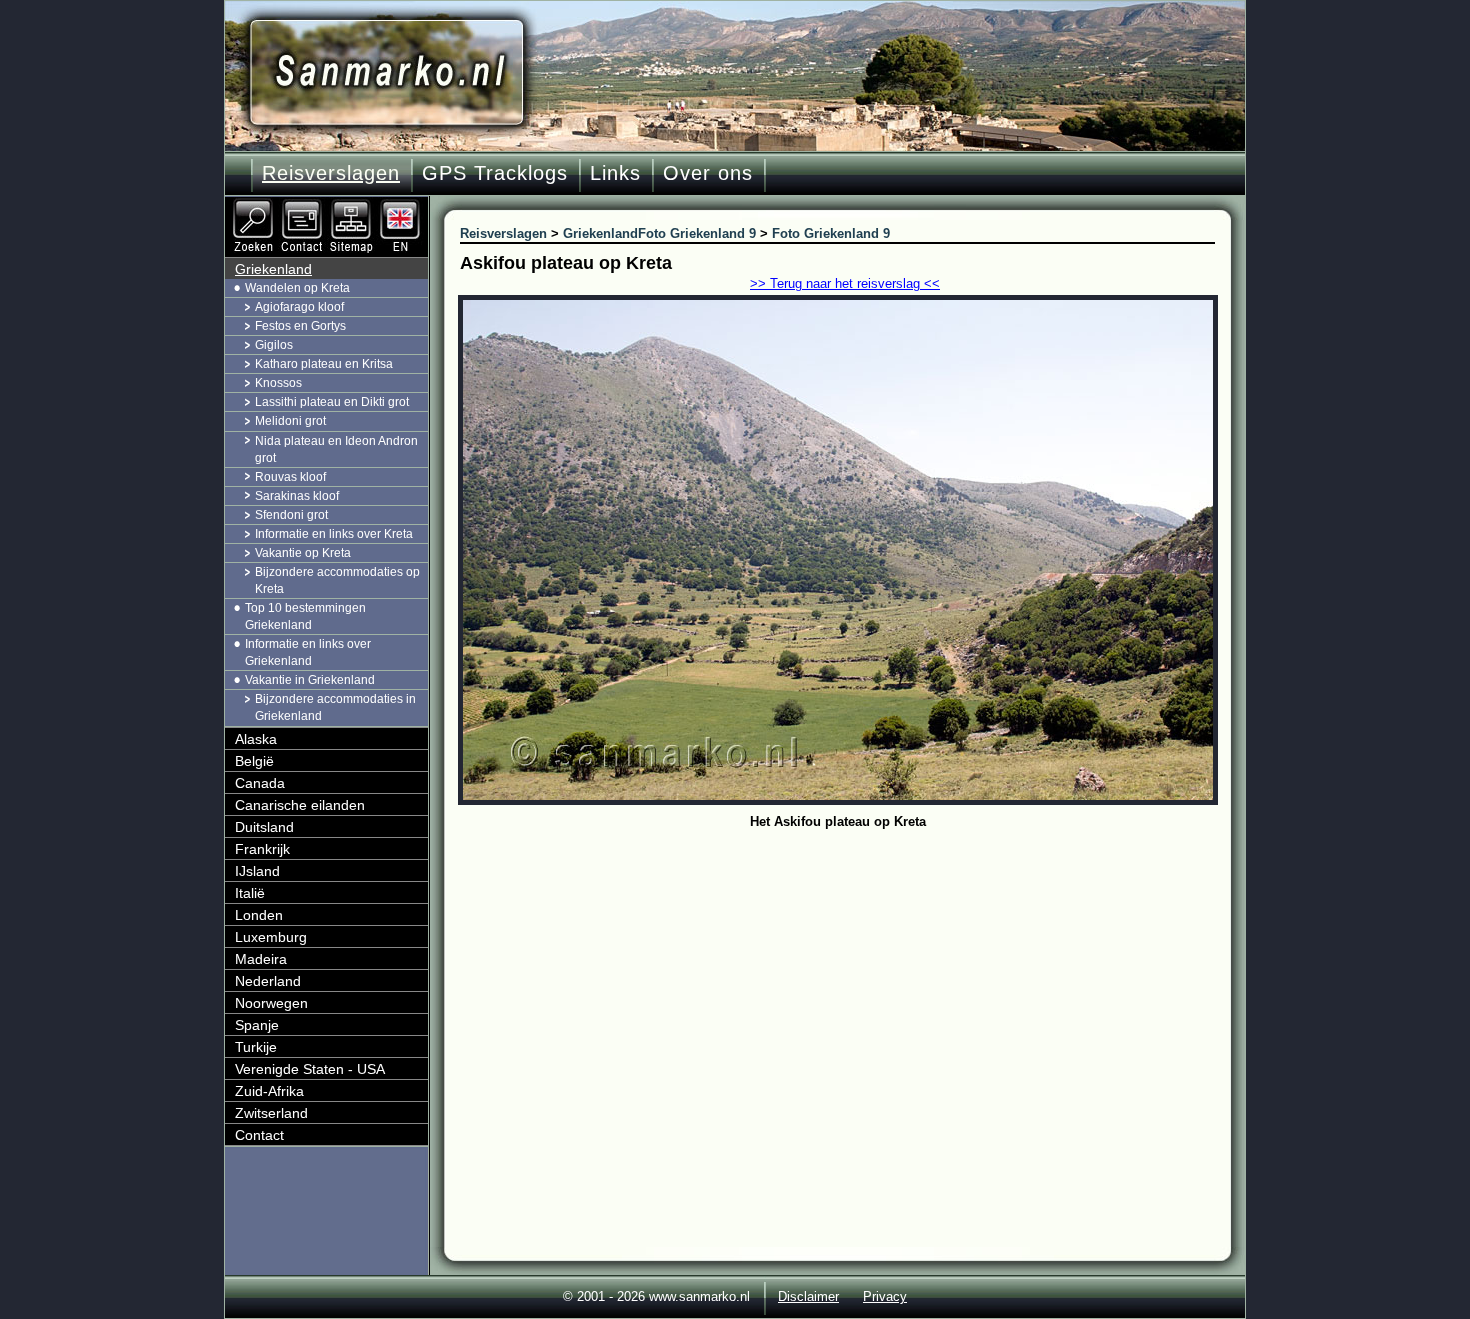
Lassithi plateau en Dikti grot (332, 402)
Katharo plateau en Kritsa (324, 364)
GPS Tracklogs (495, 173)
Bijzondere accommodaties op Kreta (337, 580)
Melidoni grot (290, 421)
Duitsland (264, 827)
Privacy (885, 1296)
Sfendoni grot (291, 515)
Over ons (708, 173)
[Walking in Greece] (402, 205)
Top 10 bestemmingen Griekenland (305, 616)
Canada (260, 783)
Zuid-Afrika (269, 1091)
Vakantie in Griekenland (310, 680)
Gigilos (274, 345)
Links (615, 173)
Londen (259, 915)
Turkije (256, 1047)
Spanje (257, 1025)
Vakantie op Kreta (303, 553)
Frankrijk (262, 849)
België (254, 761)
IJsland (257, 871)
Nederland (268, 981)
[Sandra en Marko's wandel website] (386, 72)
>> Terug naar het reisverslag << (845, 283)
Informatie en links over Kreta (334, 534)
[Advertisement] (852, 985)
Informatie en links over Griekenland (308, 652)
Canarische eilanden (300, 805)
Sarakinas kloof (297, 496)
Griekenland (273, 269)
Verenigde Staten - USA (310, 1069)
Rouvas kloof (290, 477)
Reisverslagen (331, 173)
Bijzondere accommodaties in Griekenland (335, 707)
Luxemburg (271, 937)
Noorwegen (271, 1003)
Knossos (278, 383)
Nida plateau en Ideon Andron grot (336, 449)
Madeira (261, 959)
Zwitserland (271, 1113)
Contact (259, 1135)
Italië (250, 893)
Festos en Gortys (300, 326)
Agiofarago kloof (299, 307)
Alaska (256, 739)
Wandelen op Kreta (297, 288)
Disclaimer (808, 1296)
